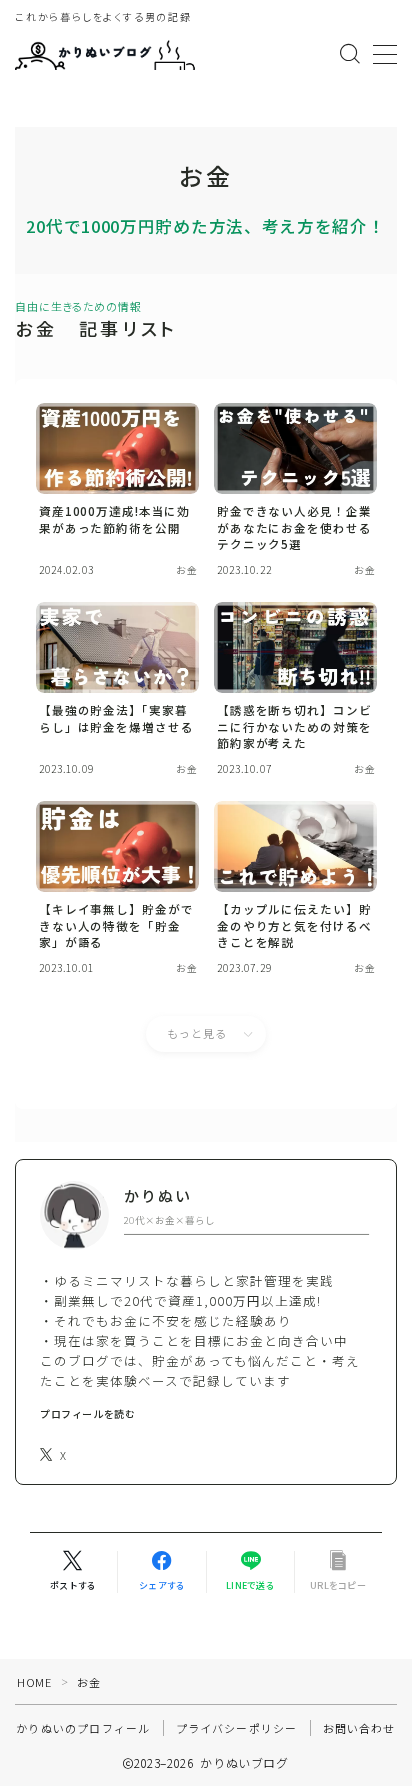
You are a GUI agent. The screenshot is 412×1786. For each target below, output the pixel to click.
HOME (34, 1682)
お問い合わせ (359, 1728)
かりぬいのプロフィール (83, 1728)
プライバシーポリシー (237, 1728)
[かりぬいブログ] (105, 54)
